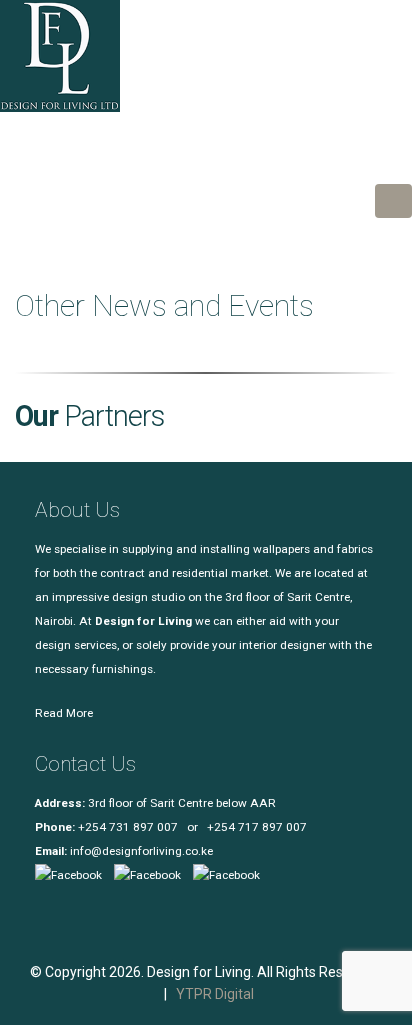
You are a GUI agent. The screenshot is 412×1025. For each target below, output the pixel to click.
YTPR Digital (215, 994)
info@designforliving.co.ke (141, 851)
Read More (64, 713)
